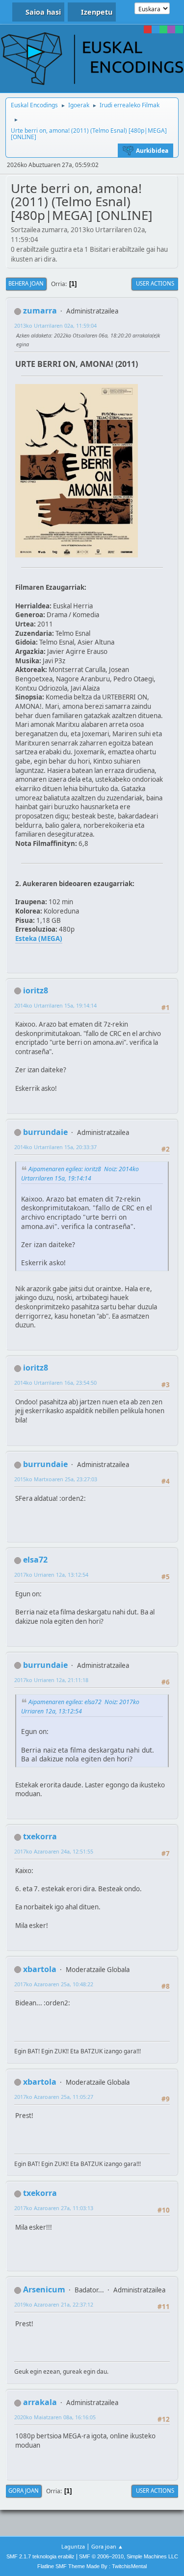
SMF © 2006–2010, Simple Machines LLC (129, 2556)
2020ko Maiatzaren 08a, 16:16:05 (55, 2417)
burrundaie (45, 1132)
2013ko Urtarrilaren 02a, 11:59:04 (55, 325)
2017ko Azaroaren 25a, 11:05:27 (54, 2097)
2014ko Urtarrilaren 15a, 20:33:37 (55, 1147)
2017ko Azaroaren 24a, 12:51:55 (54, 1851)
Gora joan (24, 2491)
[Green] (163, 29)
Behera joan (26, 283)
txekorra (40, 1836)
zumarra (40, 311)
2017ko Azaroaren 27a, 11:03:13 (54, 2208)
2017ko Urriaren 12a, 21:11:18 (51, 1680)
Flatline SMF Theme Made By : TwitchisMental (92, 2566)
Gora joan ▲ (107, 2546)
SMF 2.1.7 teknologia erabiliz (40, 2556)
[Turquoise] (179, 29)
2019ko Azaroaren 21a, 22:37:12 (54, 2304)
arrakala (40, 2402)
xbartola (40, 1969)
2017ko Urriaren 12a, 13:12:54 (51, 1575)
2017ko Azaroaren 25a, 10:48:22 (54, 1984)
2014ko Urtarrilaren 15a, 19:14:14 (55, 1005)
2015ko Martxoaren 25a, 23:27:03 (56, 1479)
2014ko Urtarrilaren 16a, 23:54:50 (55, 1383)
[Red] (148, 29)
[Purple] (171, 29)
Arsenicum (44, 2289)
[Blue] (156, 29)
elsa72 (35, 1560)
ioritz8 (36, 990)
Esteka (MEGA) (39, 939)
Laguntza (73, 2546)
